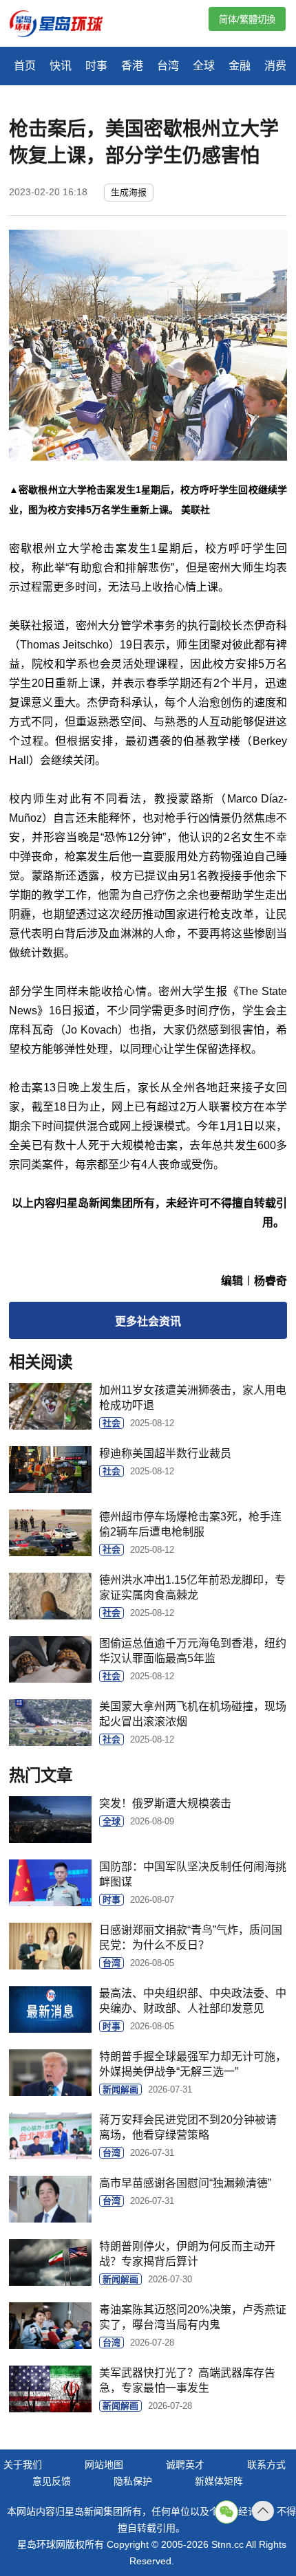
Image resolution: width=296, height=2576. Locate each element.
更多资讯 (148, 1321)
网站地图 (104, 2465)
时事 (96, 66)
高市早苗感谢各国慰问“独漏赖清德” (185, 2183)
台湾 (168, 66)
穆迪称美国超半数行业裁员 (165, 1453)
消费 (275, 66)
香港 (132, 66)
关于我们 (23, 2465)
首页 (25, 66)
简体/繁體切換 (247, 20)
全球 (204, 66)
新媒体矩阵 (219, 2481)
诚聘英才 (185, 2465)
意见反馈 (52, 2481)
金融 (240, 66)
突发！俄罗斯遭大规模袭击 (165, 1803)
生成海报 (129, 192)
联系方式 (266, 2465)
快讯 (61, 66)
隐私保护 (133, 2481)
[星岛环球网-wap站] (65, 25)
